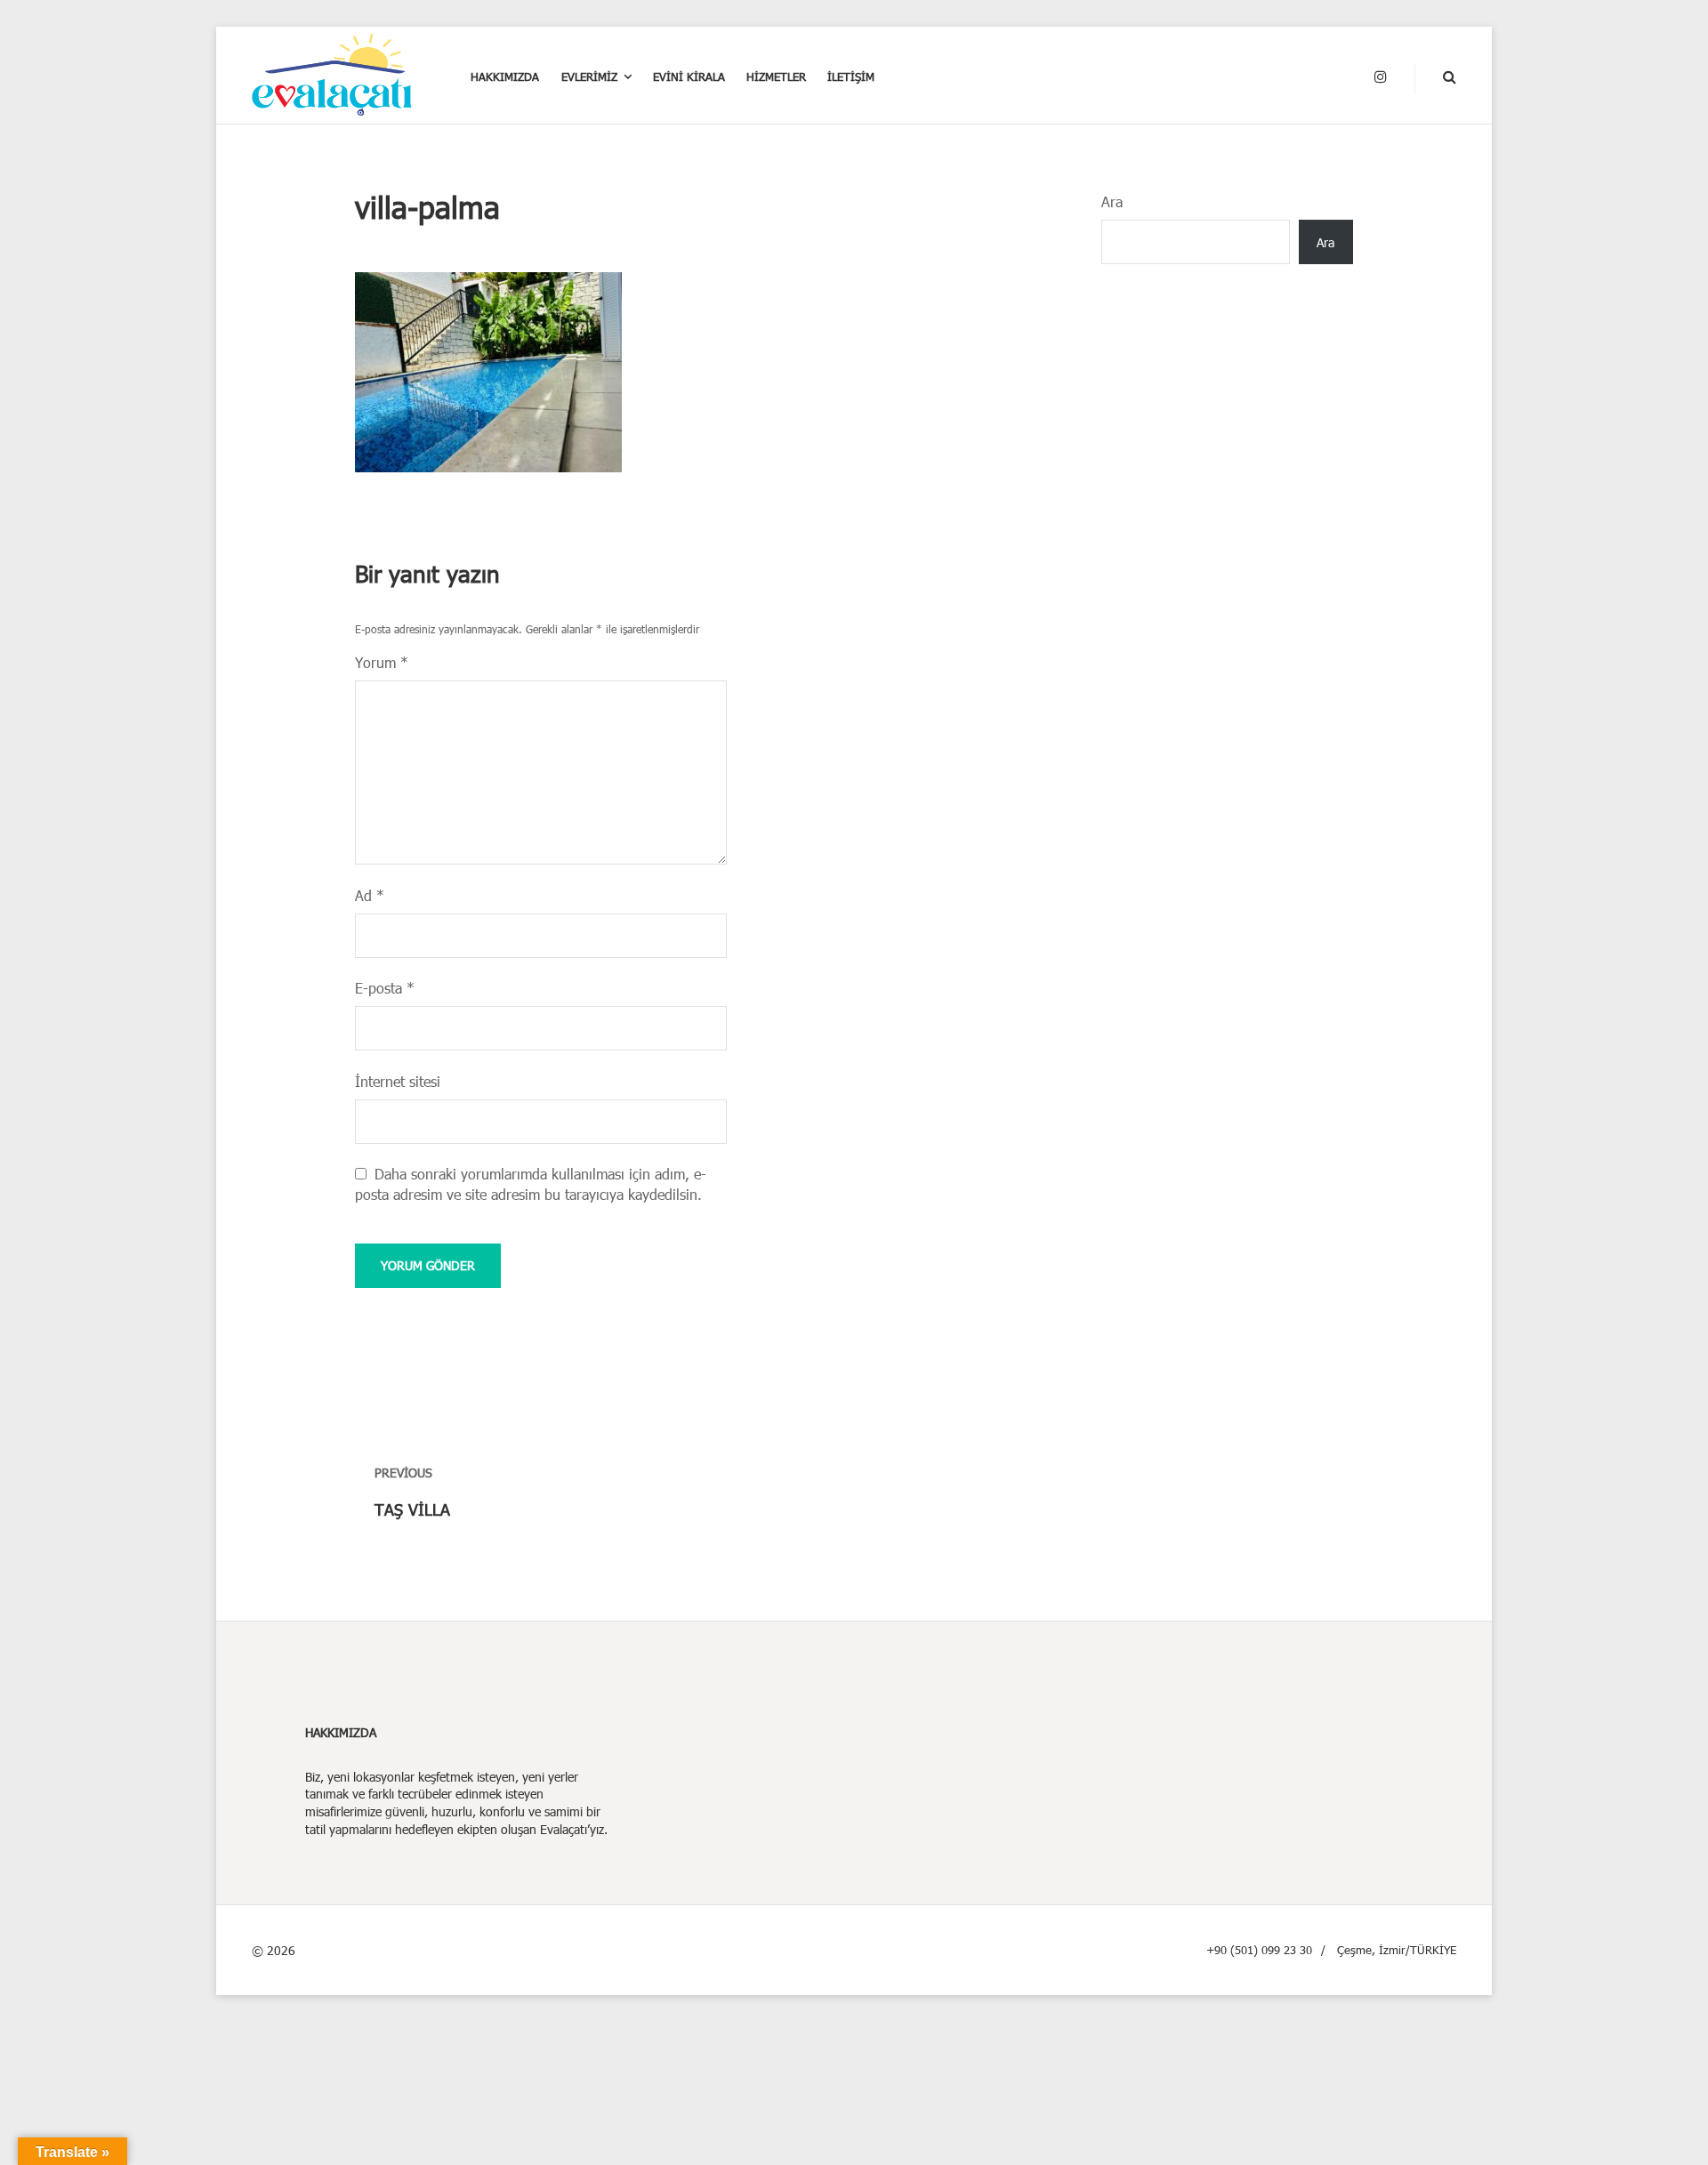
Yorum (382, 662)
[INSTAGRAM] (1381, 77)
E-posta (385, 988)
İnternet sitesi (398, 1081)
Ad (370, 895)
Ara (1112, 201)
